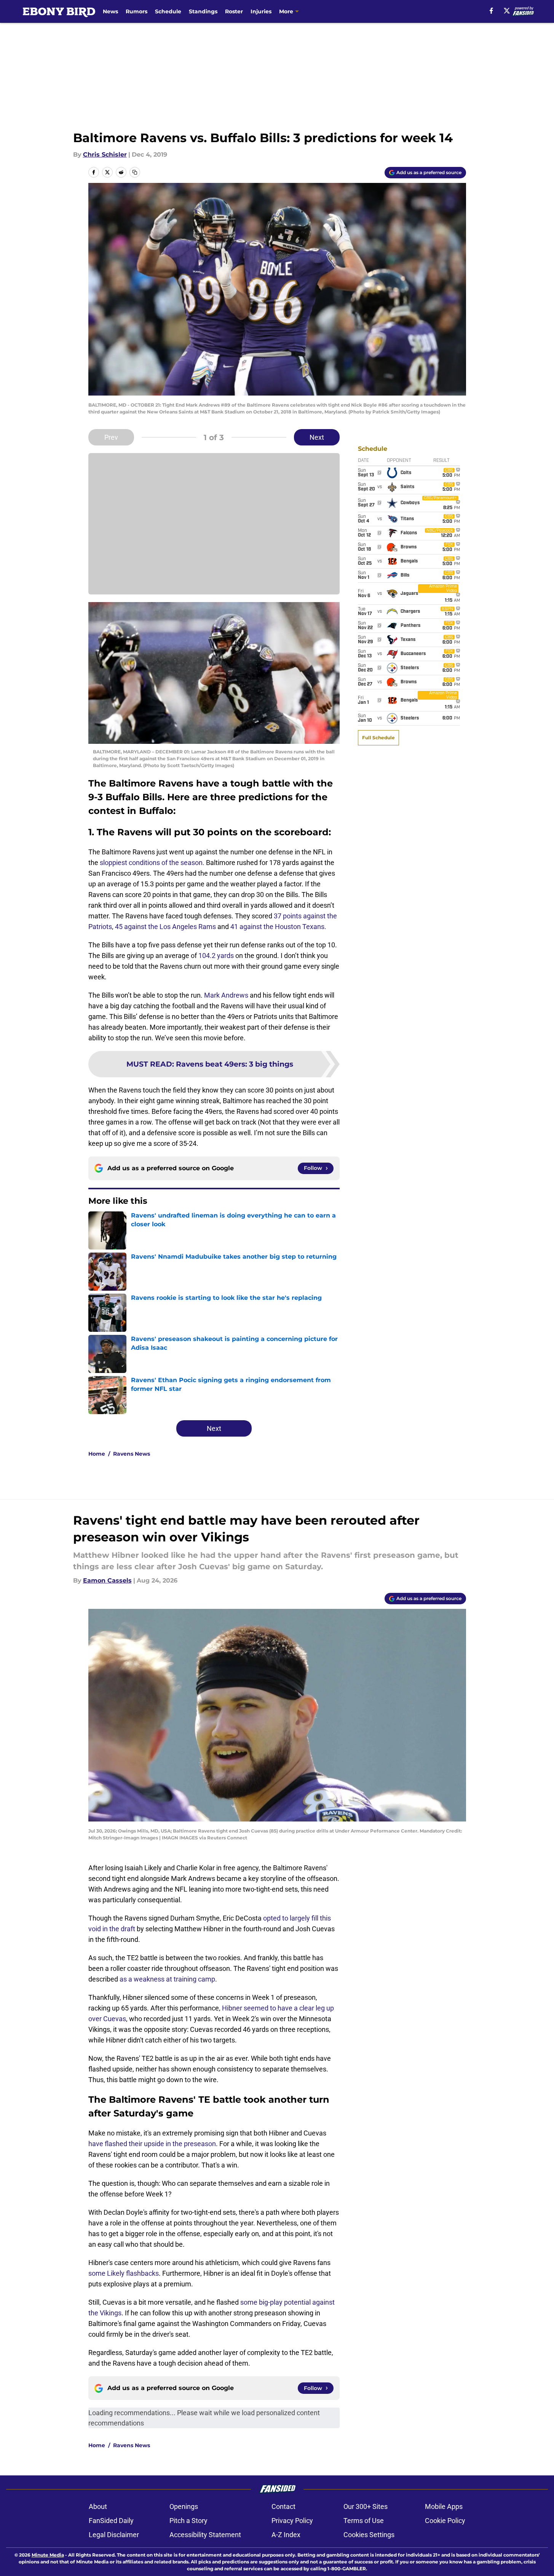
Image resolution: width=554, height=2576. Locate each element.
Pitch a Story (188, 2521)
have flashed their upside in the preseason (152, 2144)
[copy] (135, 172)
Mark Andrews (226, 995)
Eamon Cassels (107, 1580)
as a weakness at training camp (167, 1979)
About (98, 2506)
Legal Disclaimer (114, 2535)
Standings (203, 11)
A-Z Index (286, 2535)
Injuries (261, 11)
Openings (184, 2506)
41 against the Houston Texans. (278, 927)
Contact (283, 2506)
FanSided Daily (111, 2521)
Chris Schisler (105, 155)
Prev (111, 437)
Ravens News (132, 1454)
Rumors (137, 11)
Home (97, 1454)
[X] (507, 11)
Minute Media (48, 2555)
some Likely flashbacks (124, 2273)
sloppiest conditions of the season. (152, 863)
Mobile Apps (444, 2506)
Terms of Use (364, 2521)
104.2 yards (216, 956)
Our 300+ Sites (366, 2506)
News (110, 11)
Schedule (168, 11)
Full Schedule (378, 738)
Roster (234, 11)
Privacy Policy (292, 2521)
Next (317, 437)
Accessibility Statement (205, 2535)
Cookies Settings (369, 2535)
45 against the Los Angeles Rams (165, 927)
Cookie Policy (445, 2521)
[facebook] (491, 11)
